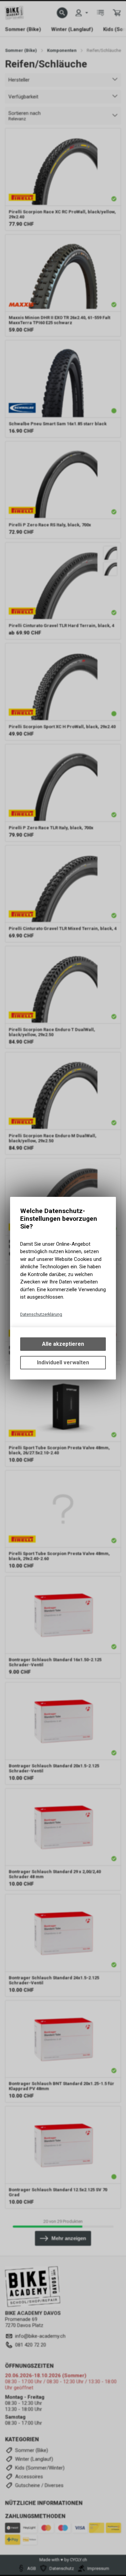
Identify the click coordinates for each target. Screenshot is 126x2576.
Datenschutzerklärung (41, 1314)
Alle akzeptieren (63, 1344)
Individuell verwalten (63, 1362)
